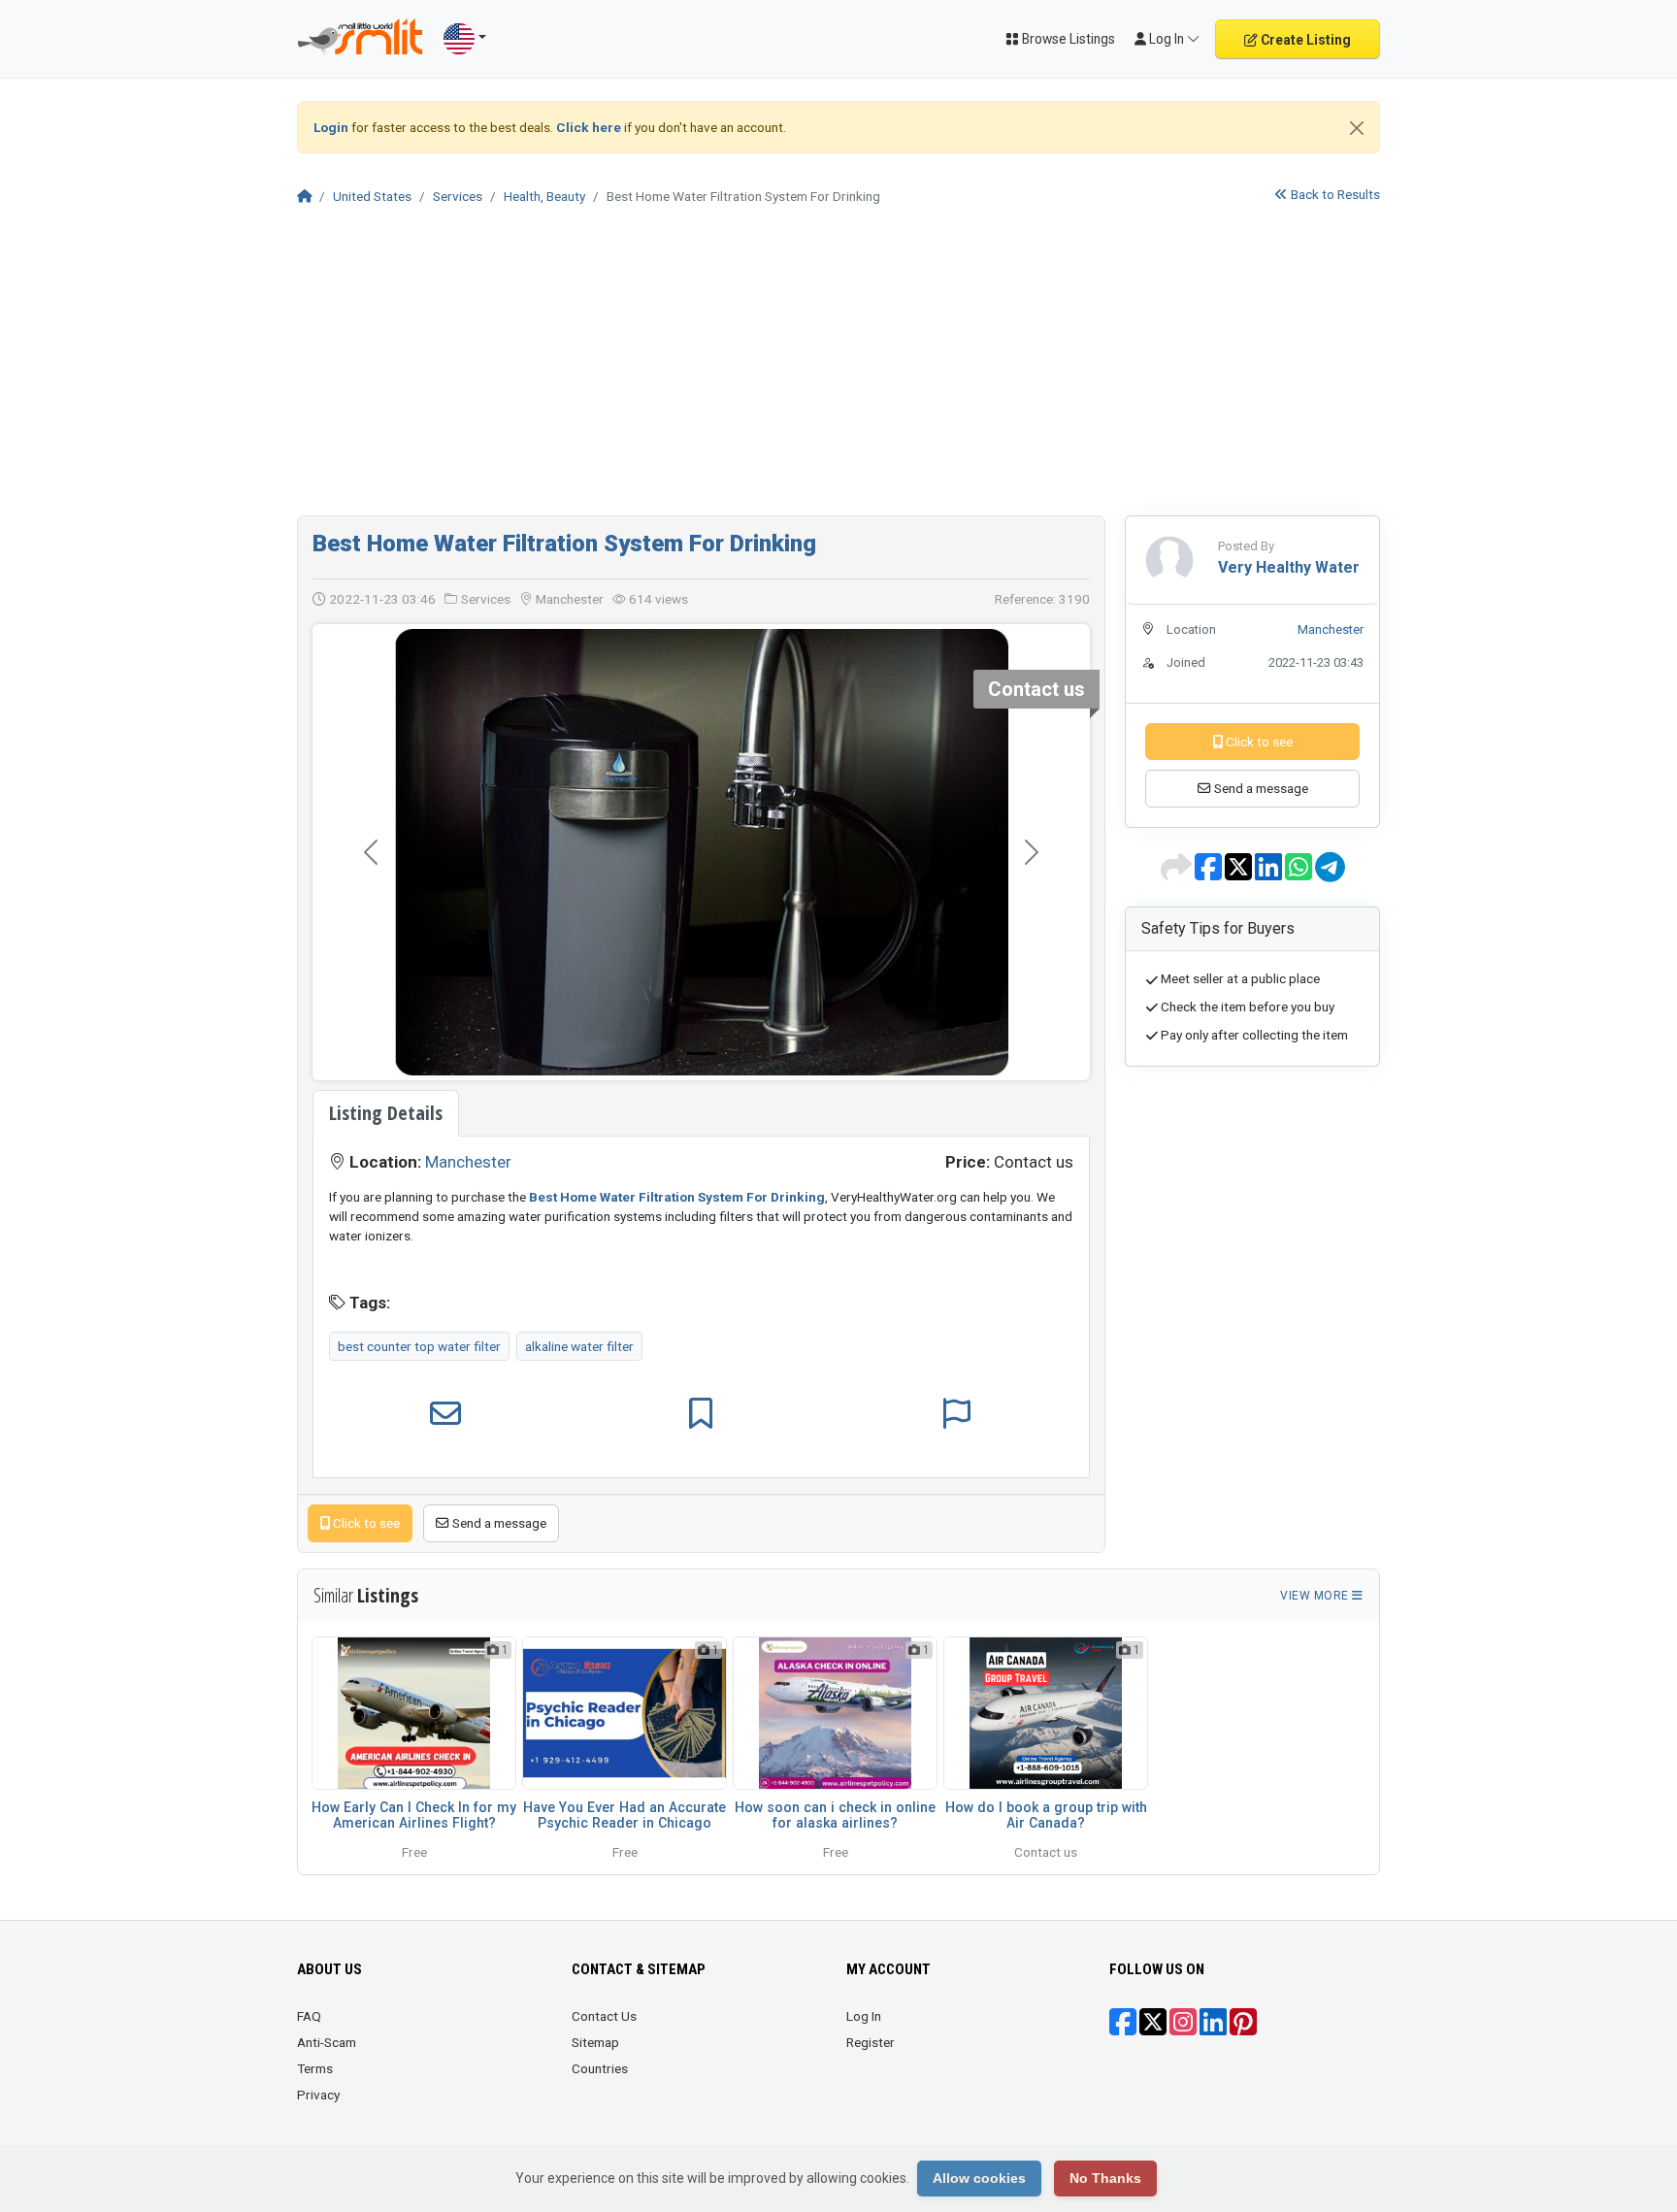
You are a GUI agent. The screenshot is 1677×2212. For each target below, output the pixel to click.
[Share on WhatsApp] (1300, 874)
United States (372, 196)
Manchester (468, 1162)
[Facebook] (1123, 2029)
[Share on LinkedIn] (1270, 874)
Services (458, 196)
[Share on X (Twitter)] (1240, 874)
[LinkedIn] (1213, 2029)
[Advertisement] (838, 370)
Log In (864, 2016)
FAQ (309, 2016)
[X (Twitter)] (1153, 2029)
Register (871, 2042)
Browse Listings (1067, 39)
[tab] (386, 1113)
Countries (600, 2068)
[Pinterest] (1243, 2029)
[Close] (1357, 128)
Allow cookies (979, 2178)
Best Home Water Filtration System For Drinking (564, 544)
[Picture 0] (702, 1054)
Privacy (318, 2095)
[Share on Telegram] (1330, 874)
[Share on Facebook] (1210, 874)
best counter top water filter (419, 1346)
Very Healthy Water (1289, 567)
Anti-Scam (327, 2042)
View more (1316, 1596)
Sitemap (595, 2042)
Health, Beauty (544, 196)
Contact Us (604, 2016)
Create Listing (1304, 40)
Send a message (498, 1523)
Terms (315, 2068)
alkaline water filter (579, 1346)
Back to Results (1334, 194)
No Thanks (1105, 2178)
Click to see (365, 1523)
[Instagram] (1183, 2029)
